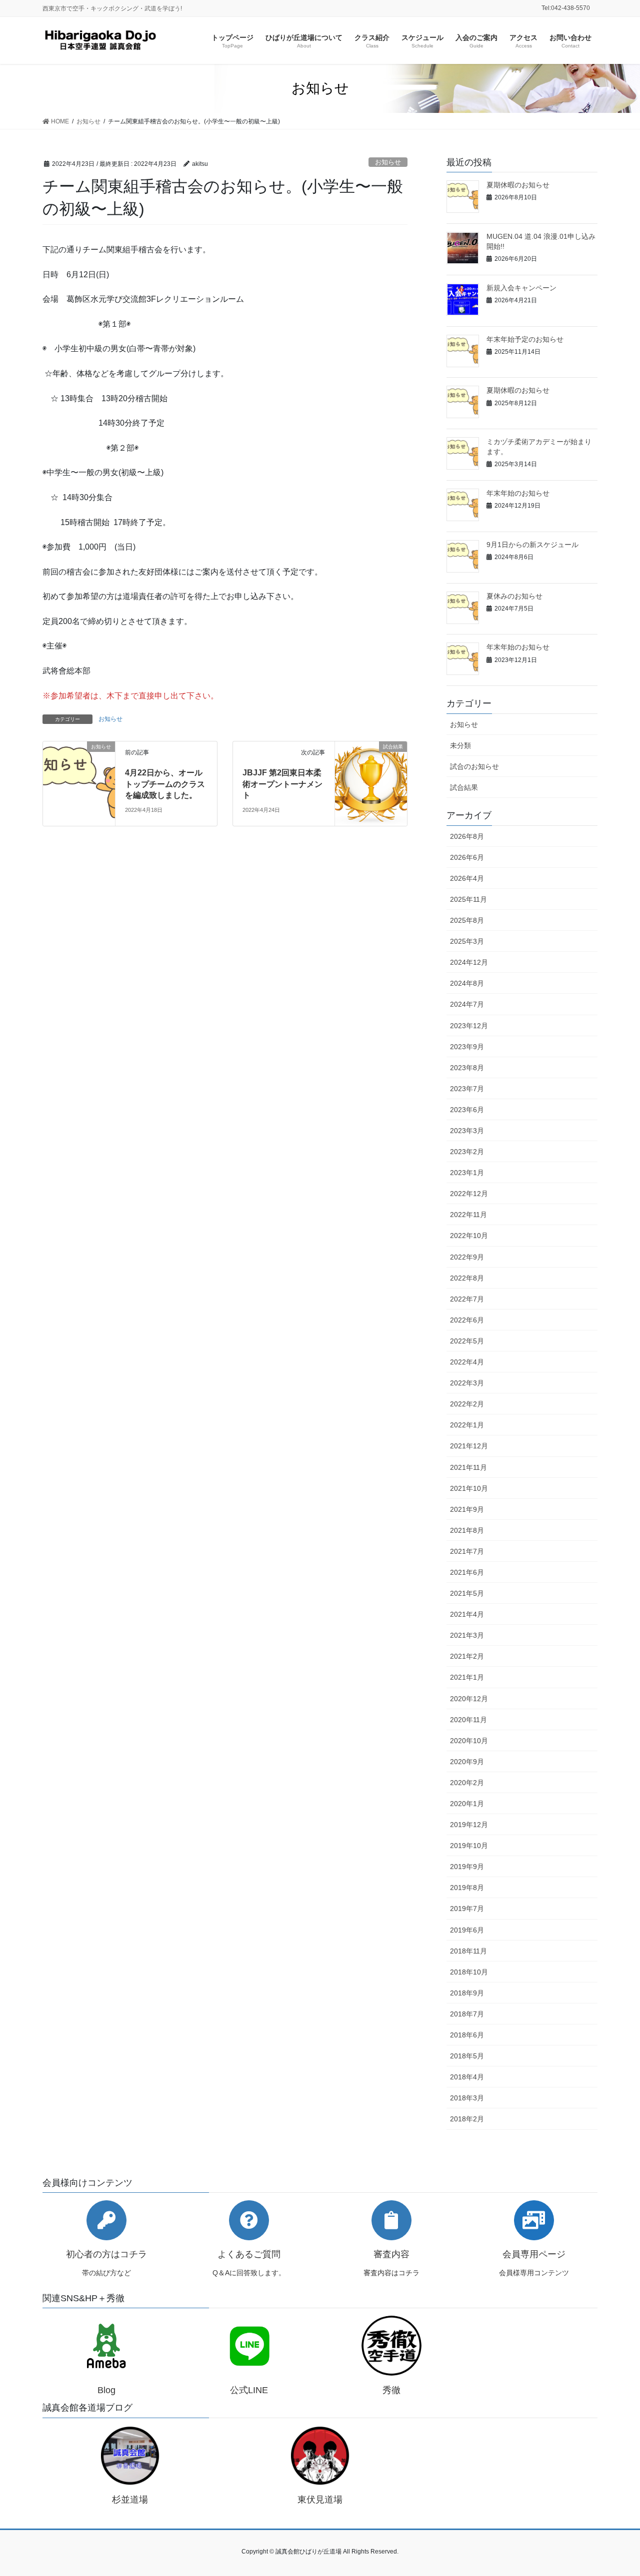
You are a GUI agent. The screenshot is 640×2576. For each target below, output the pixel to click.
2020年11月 (468, 1720)
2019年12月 (469, 1825)
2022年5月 (467, 1341)
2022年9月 (467, 1257)
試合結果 (464, 787)
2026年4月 (467, 878)
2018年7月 (467, 2014)
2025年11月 (468, 899)
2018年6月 (467, 2035)
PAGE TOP (615, 2490)
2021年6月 (467, 1572)
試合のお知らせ (474, 766)
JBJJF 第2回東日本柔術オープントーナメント (282, 784)
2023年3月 (467, 1131)
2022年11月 (468, 1215)
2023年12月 (469, 1026)
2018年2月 (467, 2119)
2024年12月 (469, 962)
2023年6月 (467, 1110)
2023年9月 (467, 1047)
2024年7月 (467, 1004)
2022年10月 (469, 1236)
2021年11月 (468, 1467)
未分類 (460, 745)
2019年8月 (467, 1888)
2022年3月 (467, 1383)
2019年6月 (467, 1930)
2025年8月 (467, 920)
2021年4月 (467, 1614)
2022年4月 (467, 1362)
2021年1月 (467, 1677)
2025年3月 (467, 941)
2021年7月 (467, 1551)
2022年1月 (467, 1425)
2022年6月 (467, 1320)
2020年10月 (469, 1741)
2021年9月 (467, 1509)
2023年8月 (467, 1068)
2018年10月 (469, 1972)
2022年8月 (467, 1278)
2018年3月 (467, 2098)
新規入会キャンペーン (521, 288)
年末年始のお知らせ (518, 493)
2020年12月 (469, 1699)
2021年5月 (467, 1593)
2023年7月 (467, 1089)
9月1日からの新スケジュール (532, 545)
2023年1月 (467, 1173)
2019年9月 (467, 1867)
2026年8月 (467, 836)
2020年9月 (467, 1762)
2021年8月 (467, 1530)
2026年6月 (467, 857)
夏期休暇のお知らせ (518, 185)
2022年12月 (469, 1194)
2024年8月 (467, 983)
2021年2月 (467, 1656)
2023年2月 (467, 1152)
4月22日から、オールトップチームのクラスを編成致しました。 (165, 784)
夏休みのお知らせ (514, 596)
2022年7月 (467, 1299)
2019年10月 (469, 1846)
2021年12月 (469, 1446)
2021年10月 (469, 1488)
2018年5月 (467, 2056)
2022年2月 (467, 1404)
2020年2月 (467, 1783)
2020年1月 (467, 1804)
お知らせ (388, 162)
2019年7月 (467, 1909)
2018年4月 (467, 2077)
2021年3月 (467, 1635)
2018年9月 (467, 1993)
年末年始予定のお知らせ (525, 339)
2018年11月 (468, 1951)
